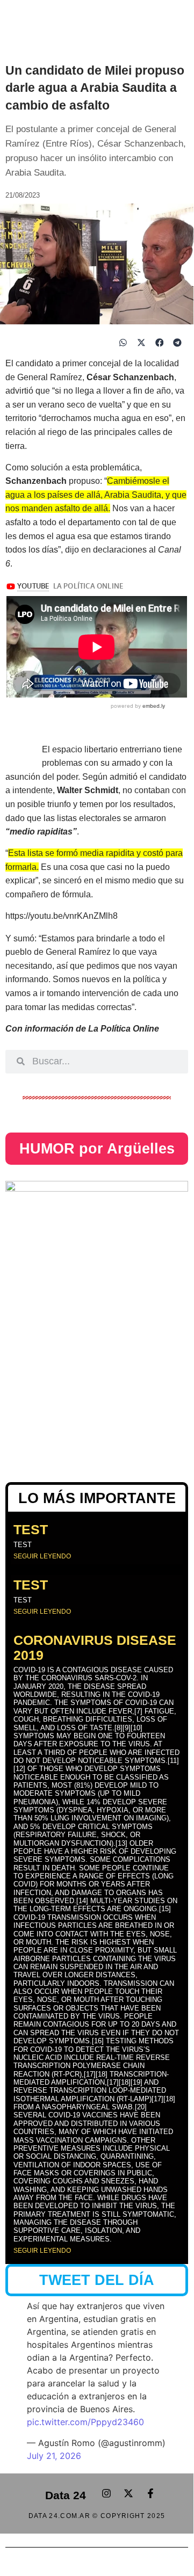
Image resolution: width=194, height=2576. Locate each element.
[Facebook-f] (150, 2493)
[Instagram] (106, 2493)
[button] (39, 19)
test (31, 1529)
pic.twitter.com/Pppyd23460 (85, 2422)
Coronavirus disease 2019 (95, 1648)
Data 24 (66, 2495)
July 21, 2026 (54, 2456)
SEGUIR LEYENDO (42, 1556)
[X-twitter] (128, 2493)
